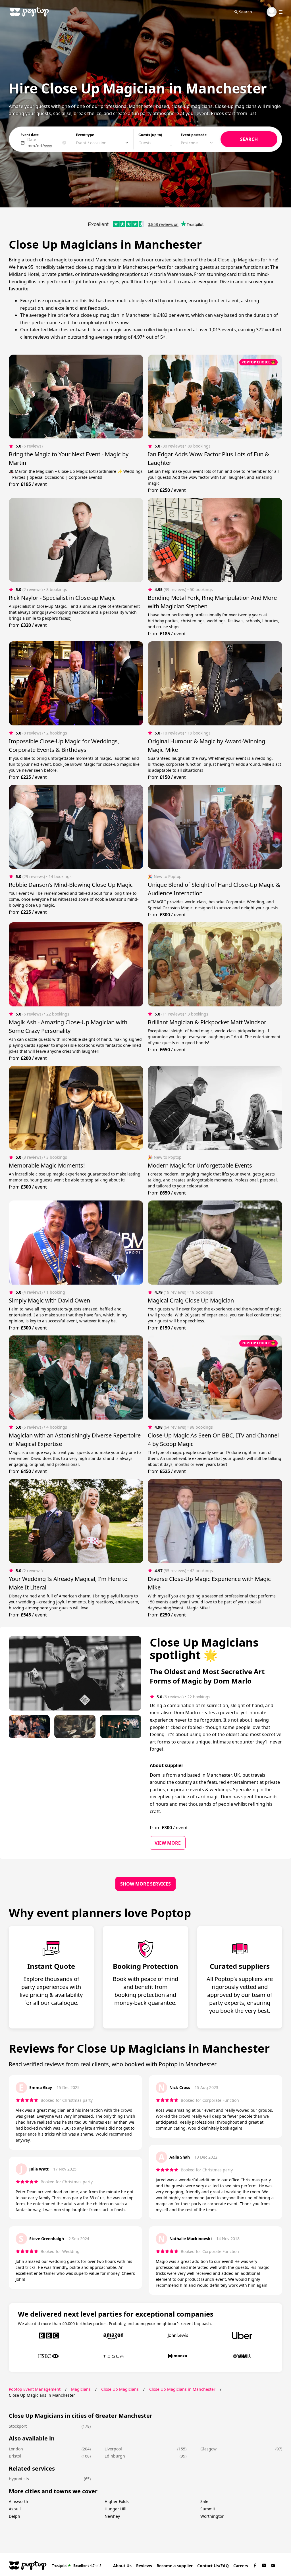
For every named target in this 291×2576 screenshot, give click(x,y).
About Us (122, 2566)
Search (246, 12)
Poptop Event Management (35, 2389)
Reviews (144, 2566)
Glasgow (208, 2449)
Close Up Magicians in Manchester (182, 2389)
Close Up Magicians (120, 2389)
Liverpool (113, 2449)
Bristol (15, 2456)
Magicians (81, 2389)
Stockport (18, 2426)
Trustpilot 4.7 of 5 (77, 2565)
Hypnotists (19, 2479)
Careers (241, 2566)
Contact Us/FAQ (213, 2566)
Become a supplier (175, 2566)
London (16, 2449)
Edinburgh (115, 2456)
